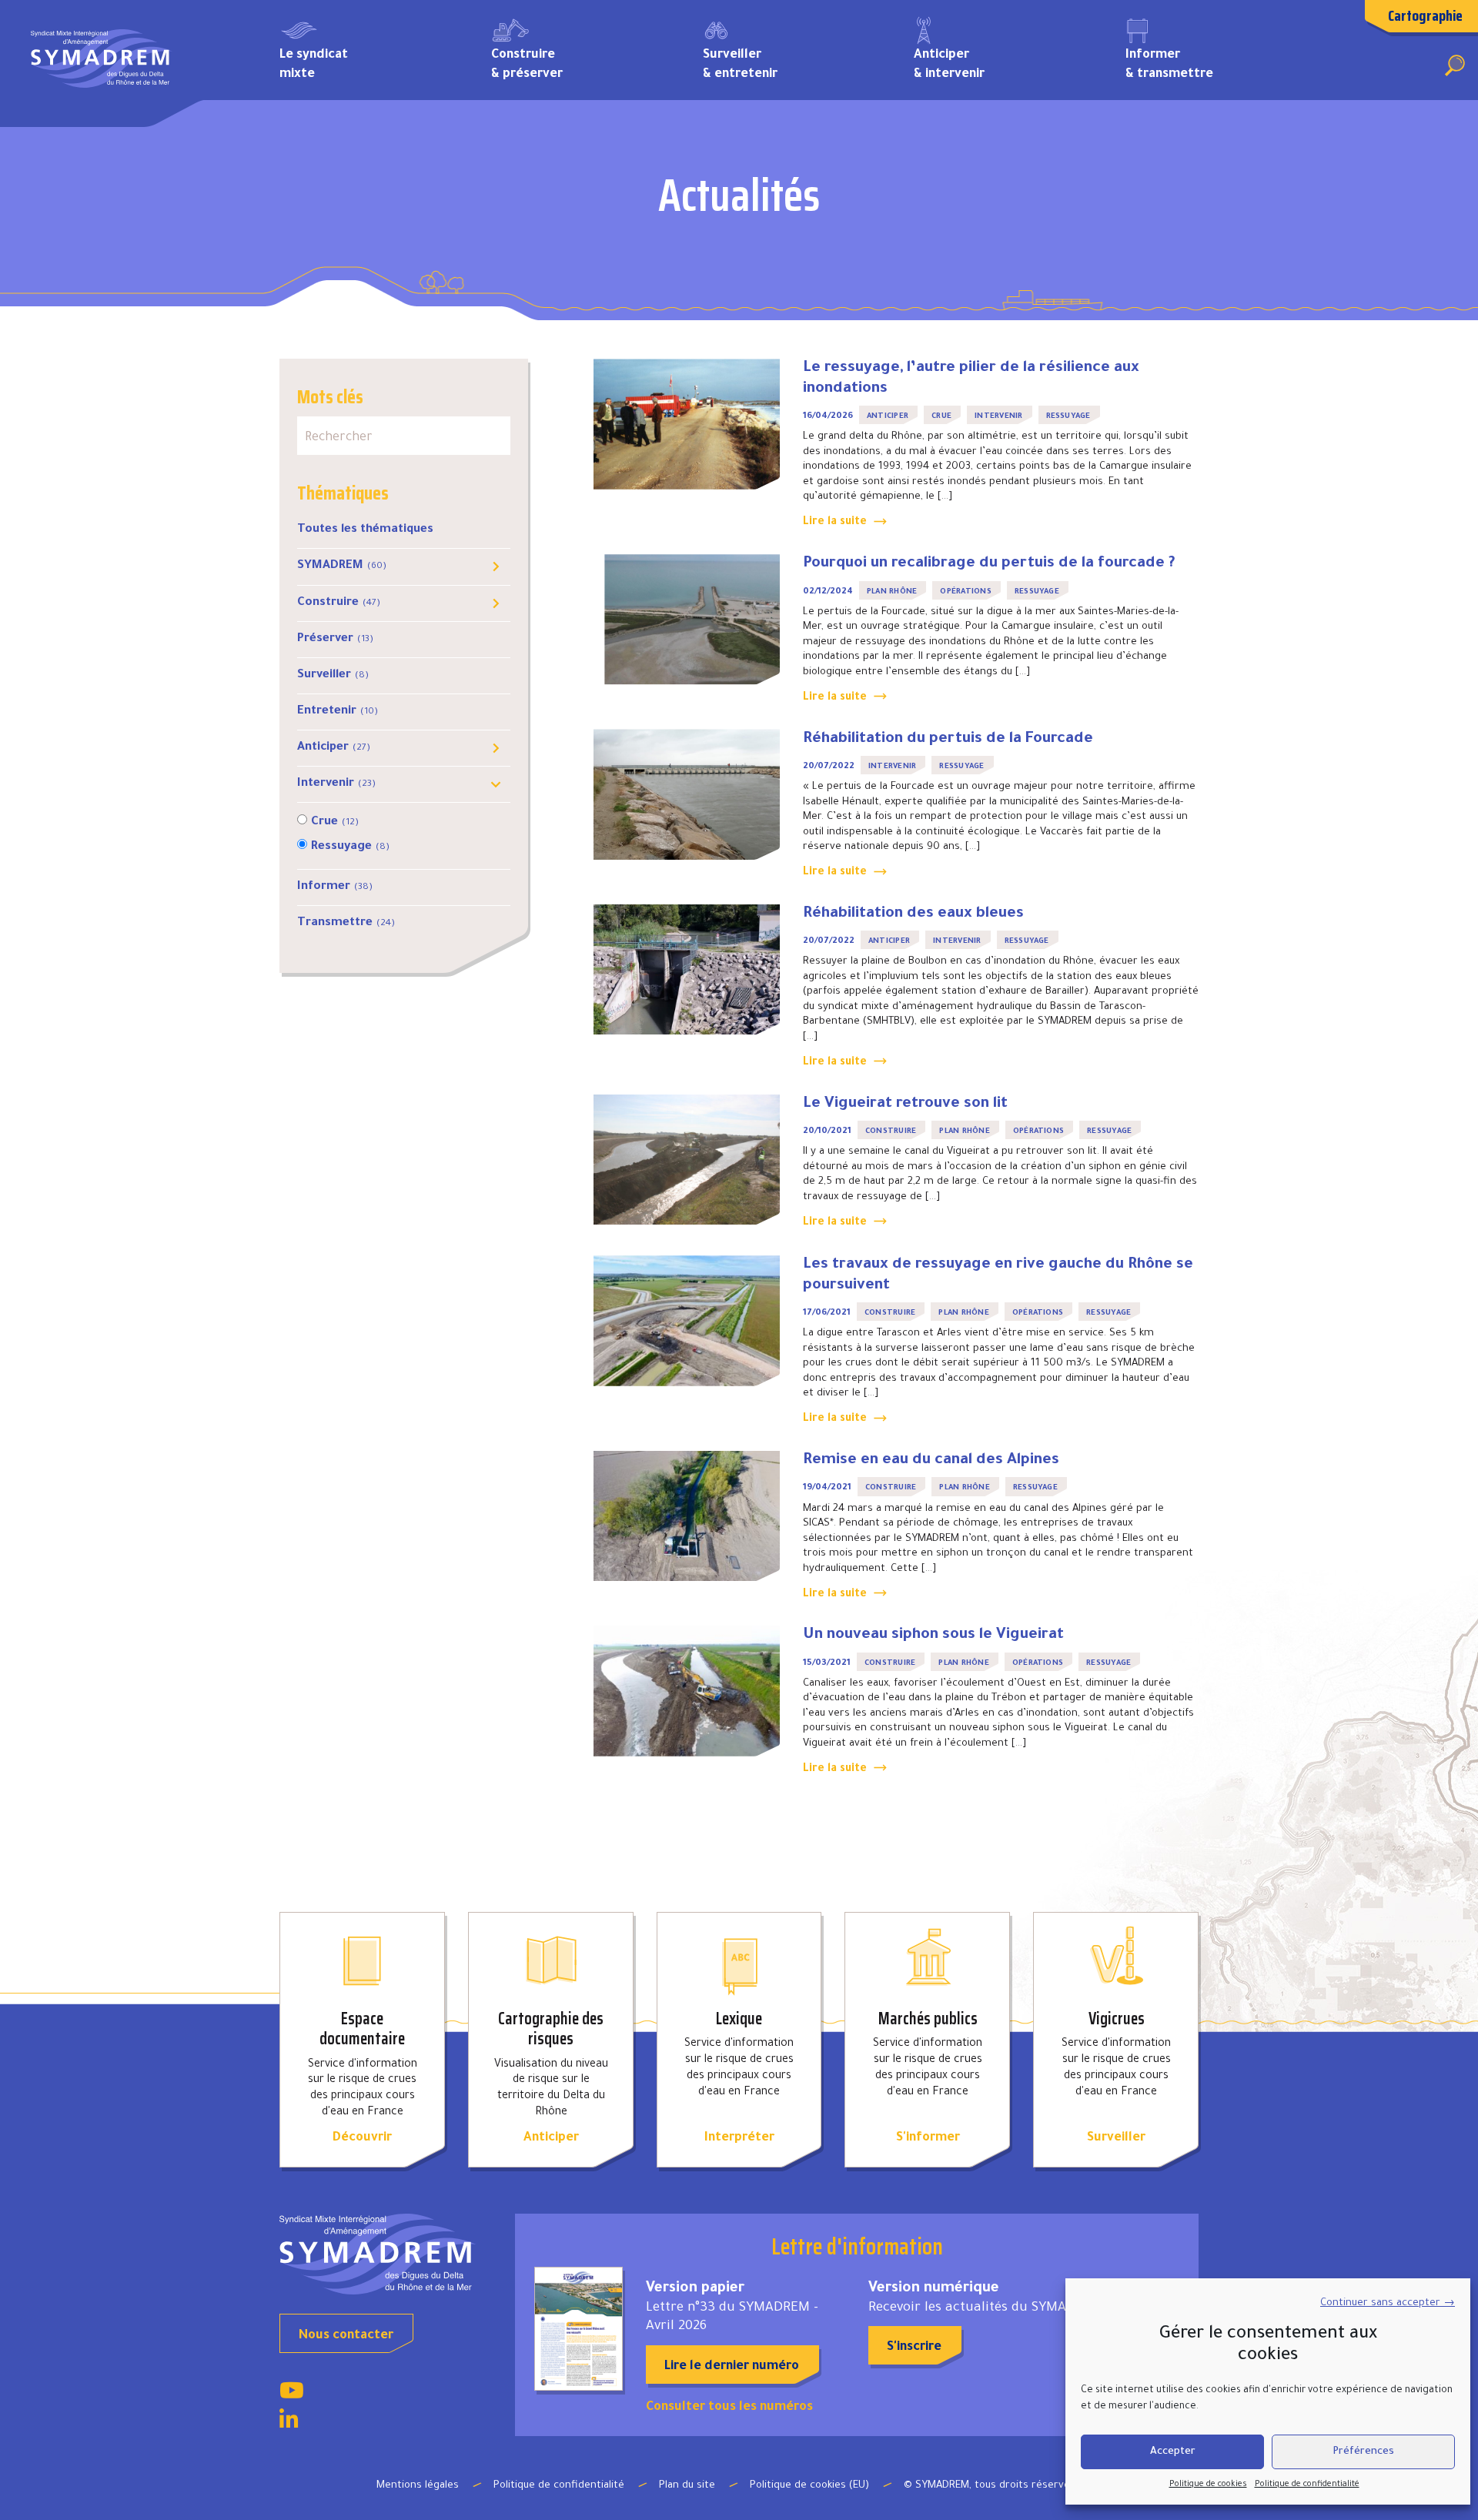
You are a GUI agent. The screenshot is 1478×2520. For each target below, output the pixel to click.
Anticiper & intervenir (949, 65)
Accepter (1173, 2452)
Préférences (1363, 2452)
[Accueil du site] (386, 2254)
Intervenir (336, 784)
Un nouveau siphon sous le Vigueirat (933, 1636)
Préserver (335, 639)
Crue (335, 822)
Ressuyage (350, 847)
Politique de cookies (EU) (809, 2486)
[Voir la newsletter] (578, 2329)
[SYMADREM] (102, 64)
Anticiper (334, 748)
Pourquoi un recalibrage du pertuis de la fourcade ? (989, 564)
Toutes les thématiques (365, 530)
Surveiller (333, 675)
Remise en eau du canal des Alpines (931, 1461)
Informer (335, 887)
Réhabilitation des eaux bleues (913, 914)
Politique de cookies (1208, 2485)
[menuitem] (362, 64)
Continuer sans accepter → (1388, 2303)
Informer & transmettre (1169, 65)
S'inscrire (914, 2348)
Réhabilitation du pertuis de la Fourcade (948, 740)
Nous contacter (346, 2336)
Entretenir (338, 712)
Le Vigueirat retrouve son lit (905, 1105)
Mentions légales (418, 2486)
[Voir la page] (292, 2395)
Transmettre (346, 923)
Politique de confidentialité (1307, 2485)
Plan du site (687, 2486)
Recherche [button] (1455, 65)
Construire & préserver (527, 65)
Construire (339, 603)
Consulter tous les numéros (729, 2408)
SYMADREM (342, 566)
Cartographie (1425, 15)
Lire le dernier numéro (732, 2367)
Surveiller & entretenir (740, 65)
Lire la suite (835, 523)
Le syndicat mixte (314, 65)
